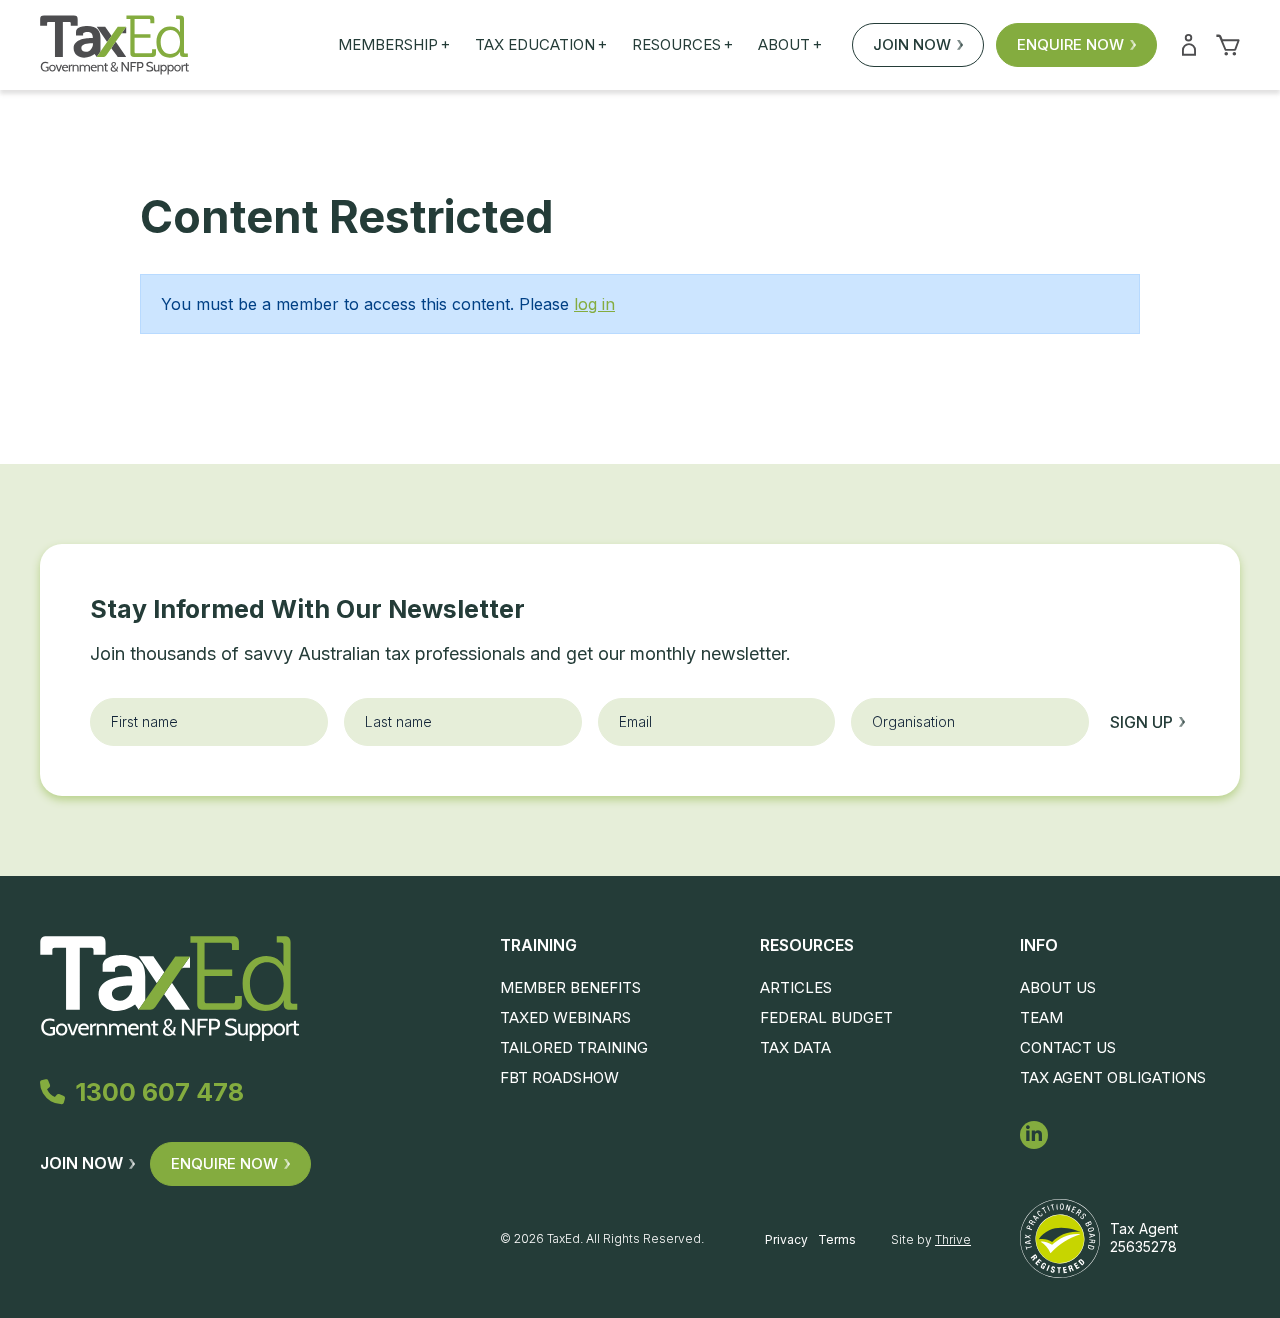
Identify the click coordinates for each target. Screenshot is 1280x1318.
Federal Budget (826, 1017)
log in (594, 304)
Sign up (1141, 722)
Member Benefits (570, 987)
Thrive (953, 1239)
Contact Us (1068, 1047)
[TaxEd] (114, 45)
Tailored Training (574, 1047)
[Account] (1189, 45)
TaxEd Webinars (565, 1017)
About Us (1058, 987)
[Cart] (1228, 45)
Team (1041, 1017)
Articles (796, 987)
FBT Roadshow (559, 1077)
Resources (682, 45)
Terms (837, 1239)
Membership (394, 45)
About (790, 45)
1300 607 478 (159, 1092)
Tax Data (795, 1047)
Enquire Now (1070, 44)
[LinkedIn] (1034, 1135)
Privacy (786, 1239)
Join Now (912, 44)
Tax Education (541, 45)
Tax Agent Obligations (1113, 1077)
